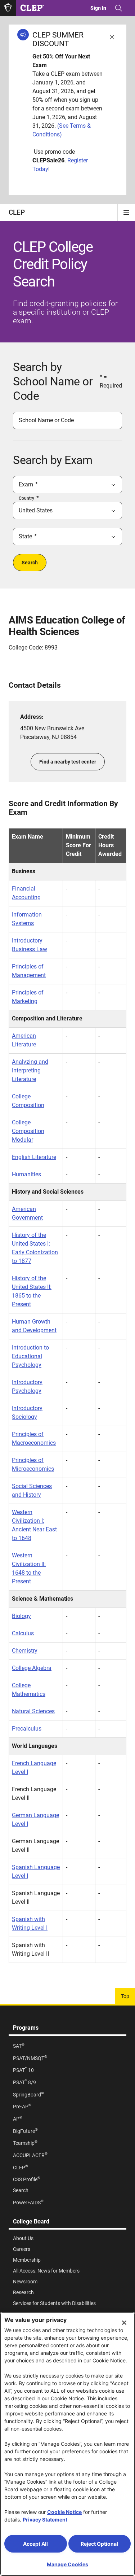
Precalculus (27, 1729)
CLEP (17, 212)
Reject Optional (99, 2544)
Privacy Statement (45, 2520)
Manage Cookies (67, 2564)
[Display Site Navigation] (126, 213)
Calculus (23, 1633)
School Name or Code (46, 420)
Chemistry (25, 1651)
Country (26, 498)
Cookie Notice (64, 2512)
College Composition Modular (28, 1131)
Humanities (26, 1174)
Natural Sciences (33, 1711)
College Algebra (32, 1668)
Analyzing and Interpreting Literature (30, 1070)
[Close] (124, 2323)
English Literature (34, 1157)
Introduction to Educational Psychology (30, 1356)
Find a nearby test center (68, 762)
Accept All (35, 2544)
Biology (21, 1616)
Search (30, 563)
